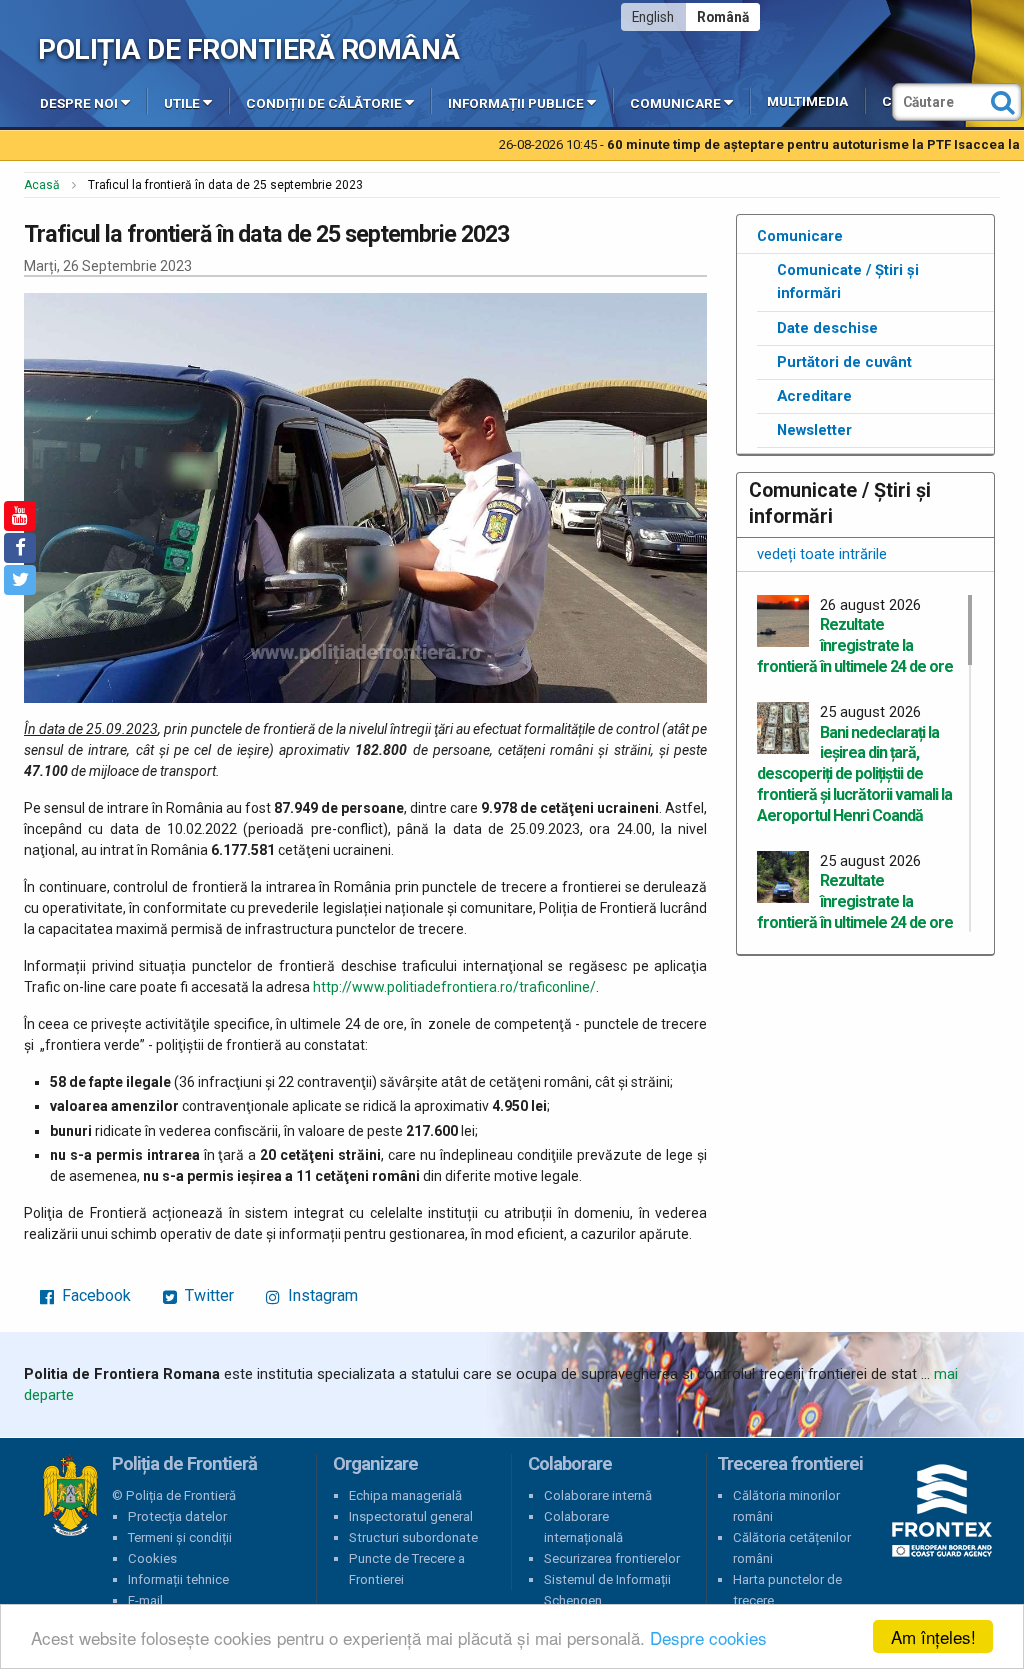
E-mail (145, 1600)
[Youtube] (20, 516)
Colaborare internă (598, 1495)
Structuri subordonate (413, 1537)
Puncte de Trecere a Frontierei (407, 1569)
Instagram (321, 1295)
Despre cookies (708, 1637)
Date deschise (827, 328)
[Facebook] (20, 548)
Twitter (207, 1295)
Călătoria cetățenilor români (792, 1548)
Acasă (42, 185)
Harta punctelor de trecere (787, 1590)
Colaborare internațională (583, 1527)
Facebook (94, 1295)
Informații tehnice (178, 1579)
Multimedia (807, 101)
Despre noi (79, 103)
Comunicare (675, 103)
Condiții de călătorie (324, 103)
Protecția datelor (177, 1516)
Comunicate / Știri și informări (848, 282)
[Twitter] (20, 580)
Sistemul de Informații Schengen (607, 1590)
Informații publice (516, 103)
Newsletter (814, 430)
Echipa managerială (405, 1495)
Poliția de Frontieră (70, 1496)
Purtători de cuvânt (844, 362)
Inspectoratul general (411, 1516)
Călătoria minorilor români (786, 1506)
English (653, 17)
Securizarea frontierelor (612, 1558)
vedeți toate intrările (822, 554)
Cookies (152, 1558)
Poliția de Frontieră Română (248, 49)
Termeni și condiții (180, 1537)
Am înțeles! (933, 1636)
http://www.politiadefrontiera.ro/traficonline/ (454, 987)
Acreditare (814, 396)
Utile (182, 103)
